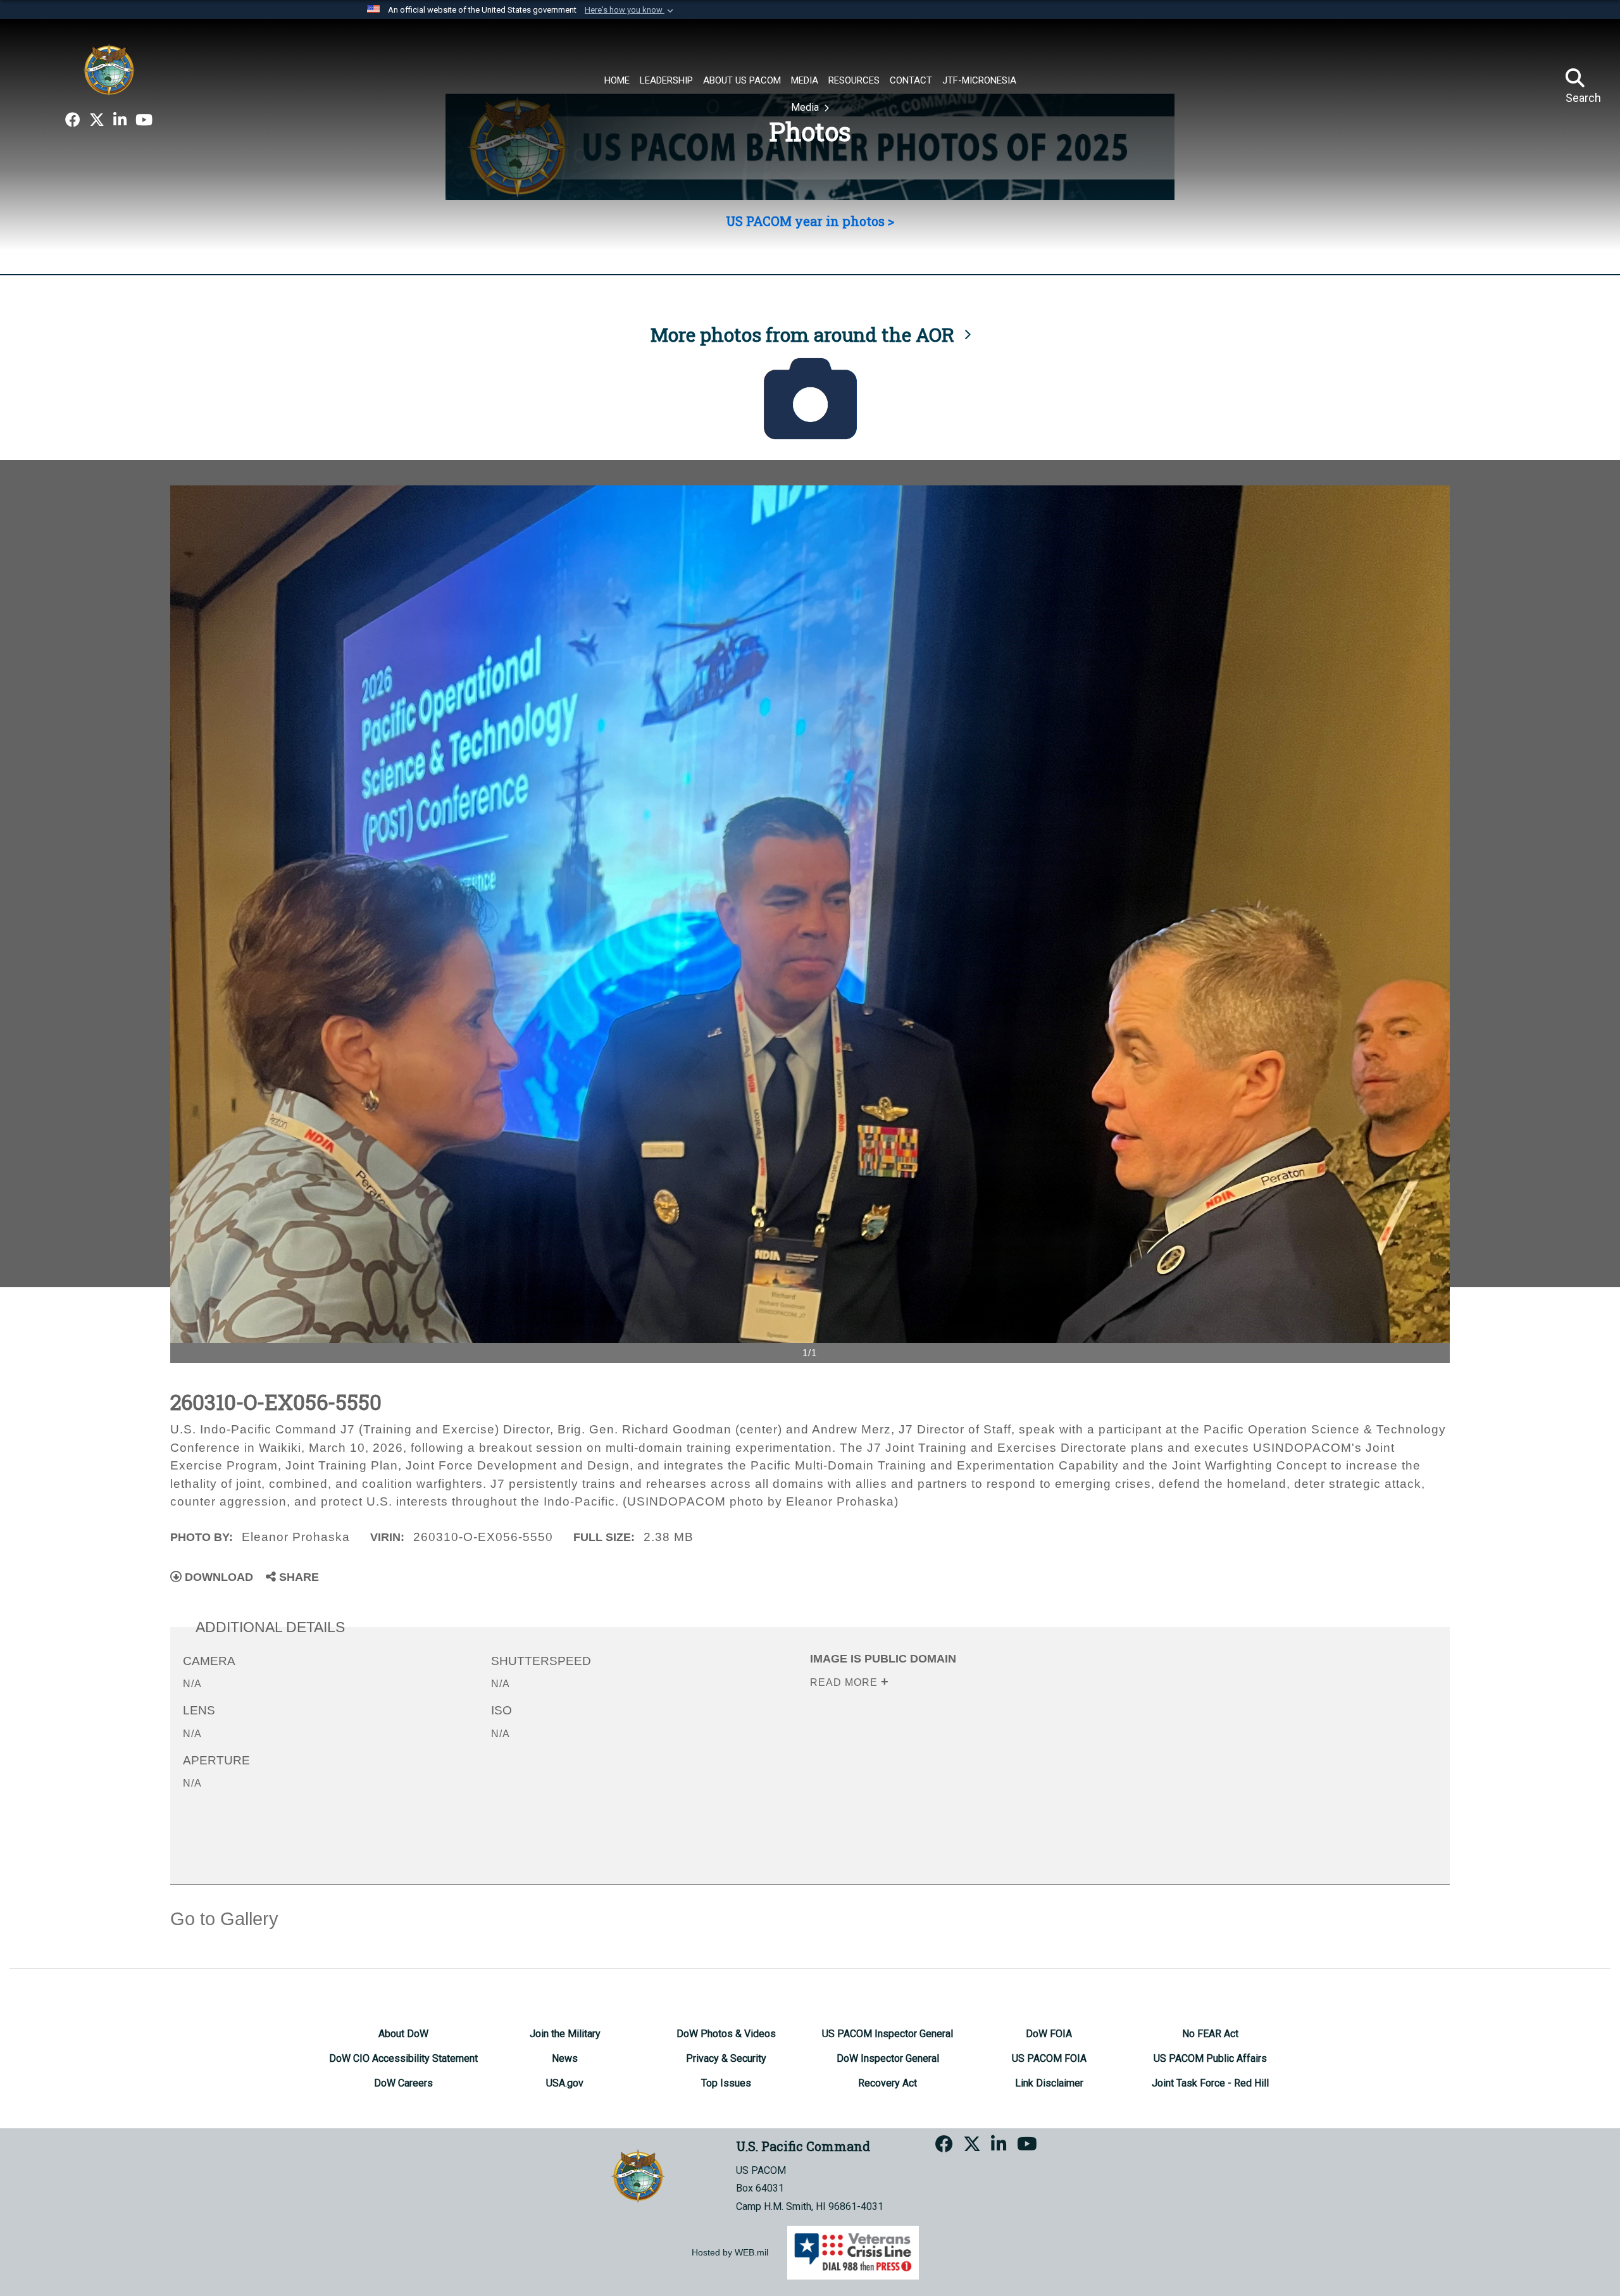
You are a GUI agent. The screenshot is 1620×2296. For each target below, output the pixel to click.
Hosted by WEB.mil (730, 2252)
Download (217, 1577)
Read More (845, 1682)
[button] (630, 10)
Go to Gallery (224, 1919)
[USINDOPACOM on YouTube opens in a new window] (144, 120)
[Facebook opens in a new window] (73, 120)
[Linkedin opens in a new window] (120, 120)
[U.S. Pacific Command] (109, 70)
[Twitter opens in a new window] (97, 120)
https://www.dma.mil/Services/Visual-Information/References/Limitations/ (1005, 1763)
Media (806, 107)
